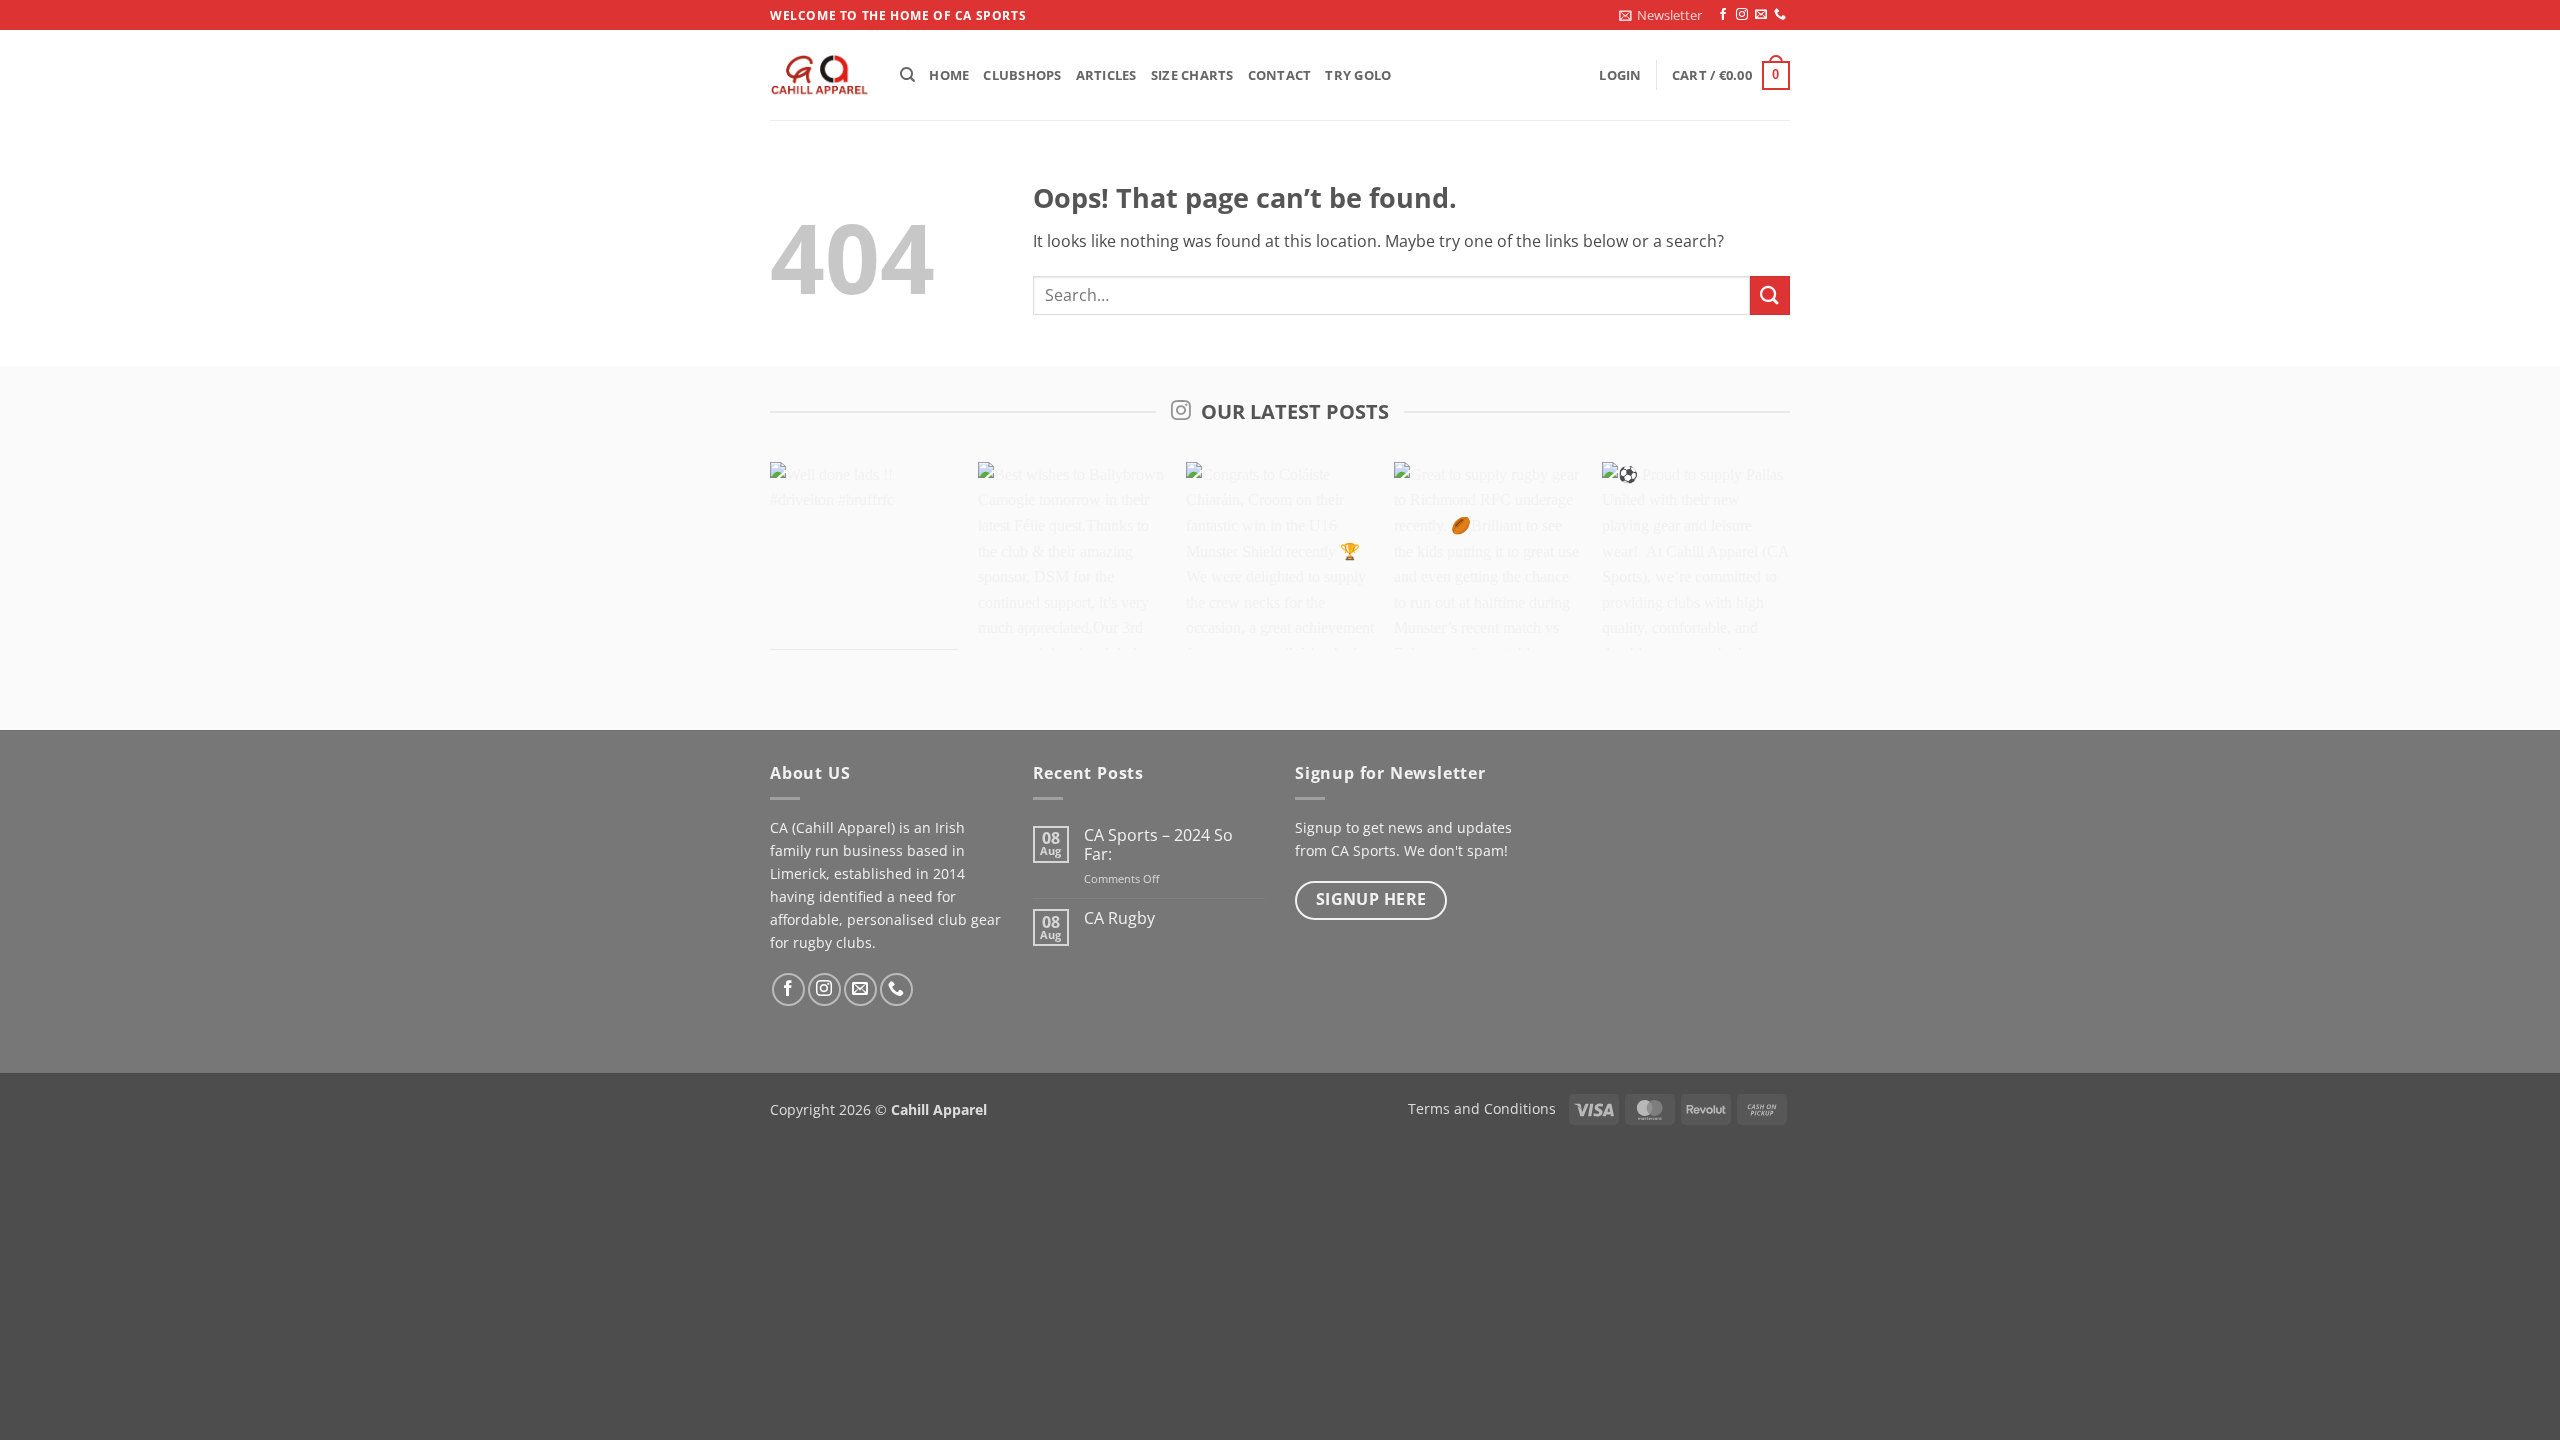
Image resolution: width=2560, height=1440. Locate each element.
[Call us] (1780, 15)
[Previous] (806, 566)
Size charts (1192, 75)
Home (949, 75)
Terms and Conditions (1482, 1108)
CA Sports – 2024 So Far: (1158, 845)
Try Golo (1358, 75)
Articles (1106, 75)
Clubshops (1022, 75)
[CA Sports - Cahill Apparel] (820, 76)
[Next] (1754, 566)
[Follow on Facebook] (1723, 15)
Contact (1280, 75)
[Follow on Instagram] (1742, 15)
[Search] (907, 75)
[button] (1660, 15)
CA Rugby (1119, 918)
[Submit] (1770, 295)
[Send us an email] (1761, 15)
